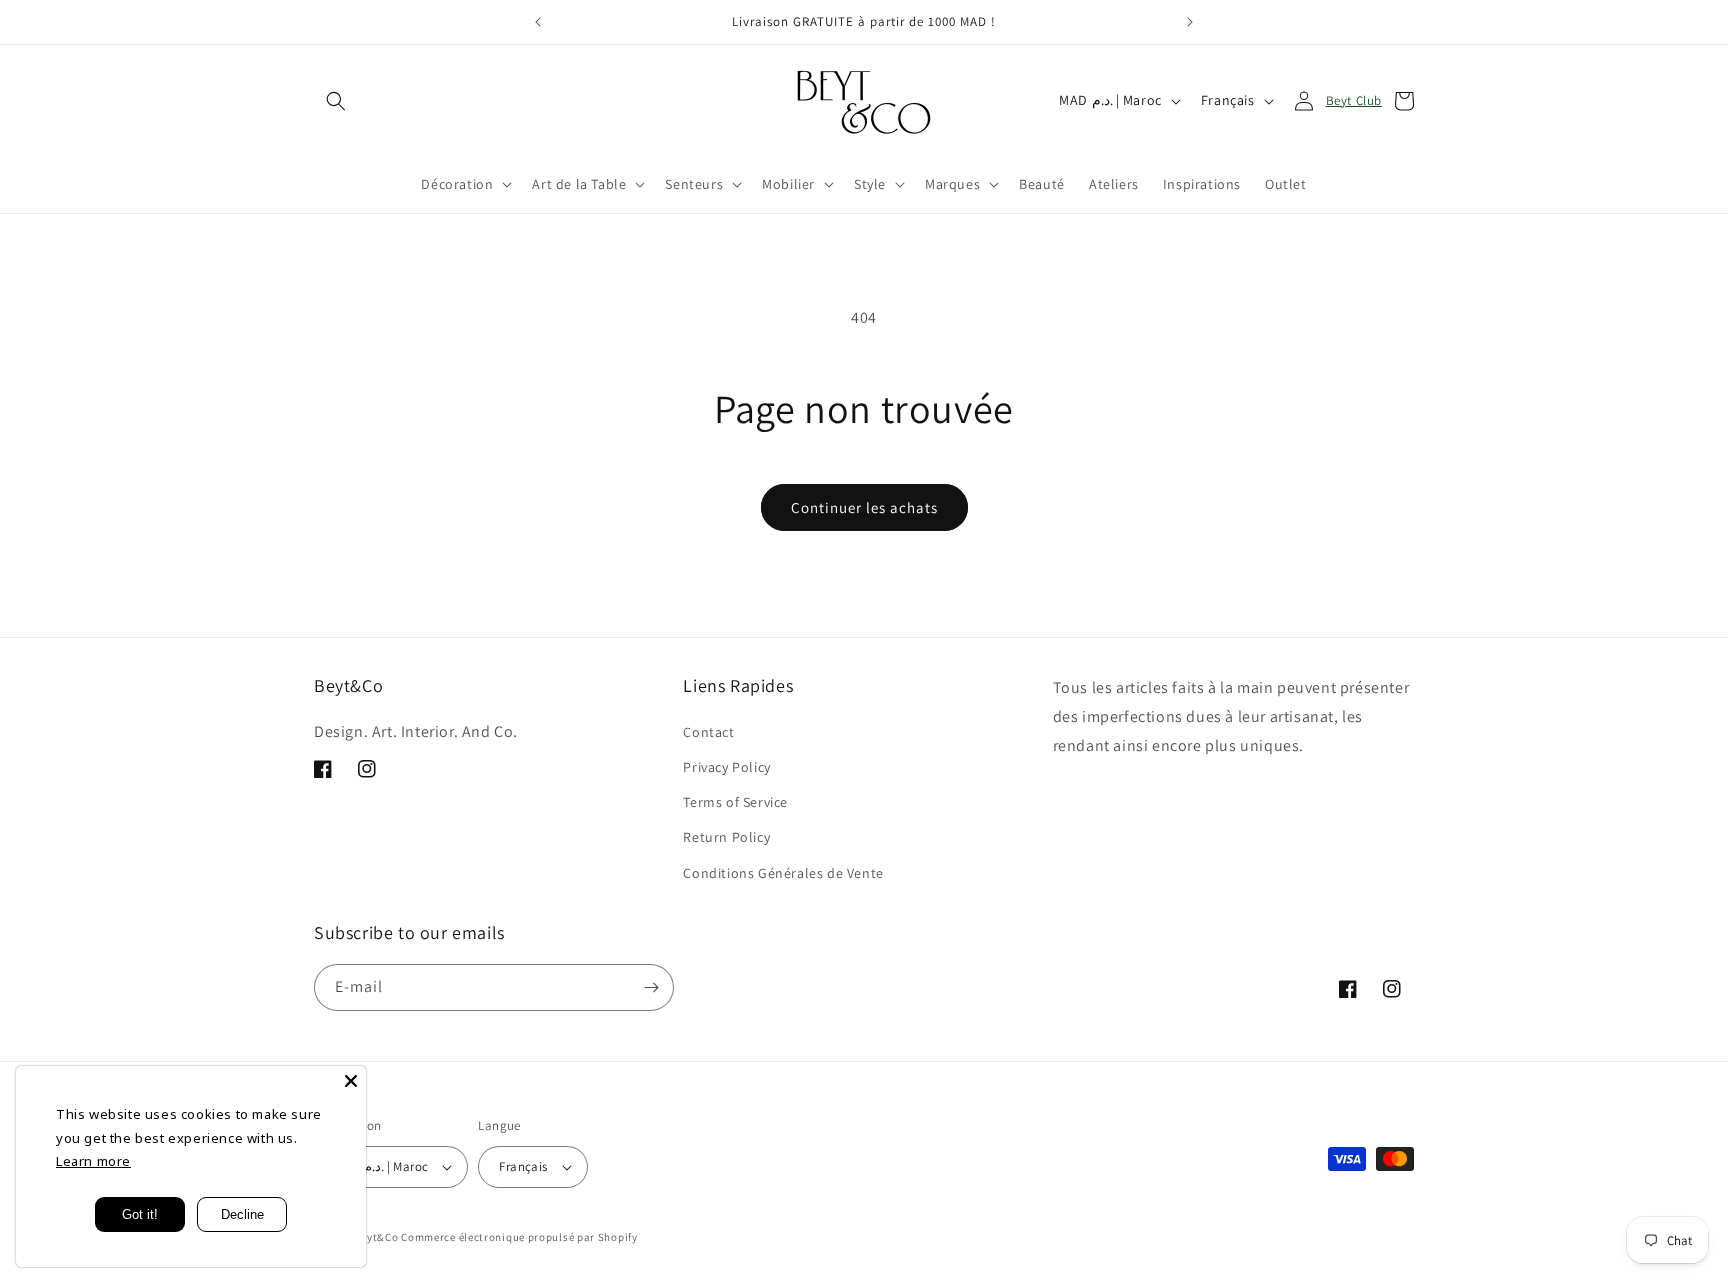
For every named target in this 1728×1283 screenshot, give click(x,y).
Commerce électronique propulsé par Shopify (519, 1237)
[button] (336, 101)
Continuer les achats (864, 507)
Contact (708, 732)
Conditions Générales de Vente (783, 873)
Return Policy (726, 837)
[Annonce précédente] (538, 22)
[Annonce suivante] (1190, 22)
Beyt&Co (377, 1237)
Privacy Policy (726, 767)
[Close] (351, 1081)
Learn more (93, 1161)
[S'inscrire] (651, 987)
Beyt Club (1354, 100)
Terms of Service (735, 802)
